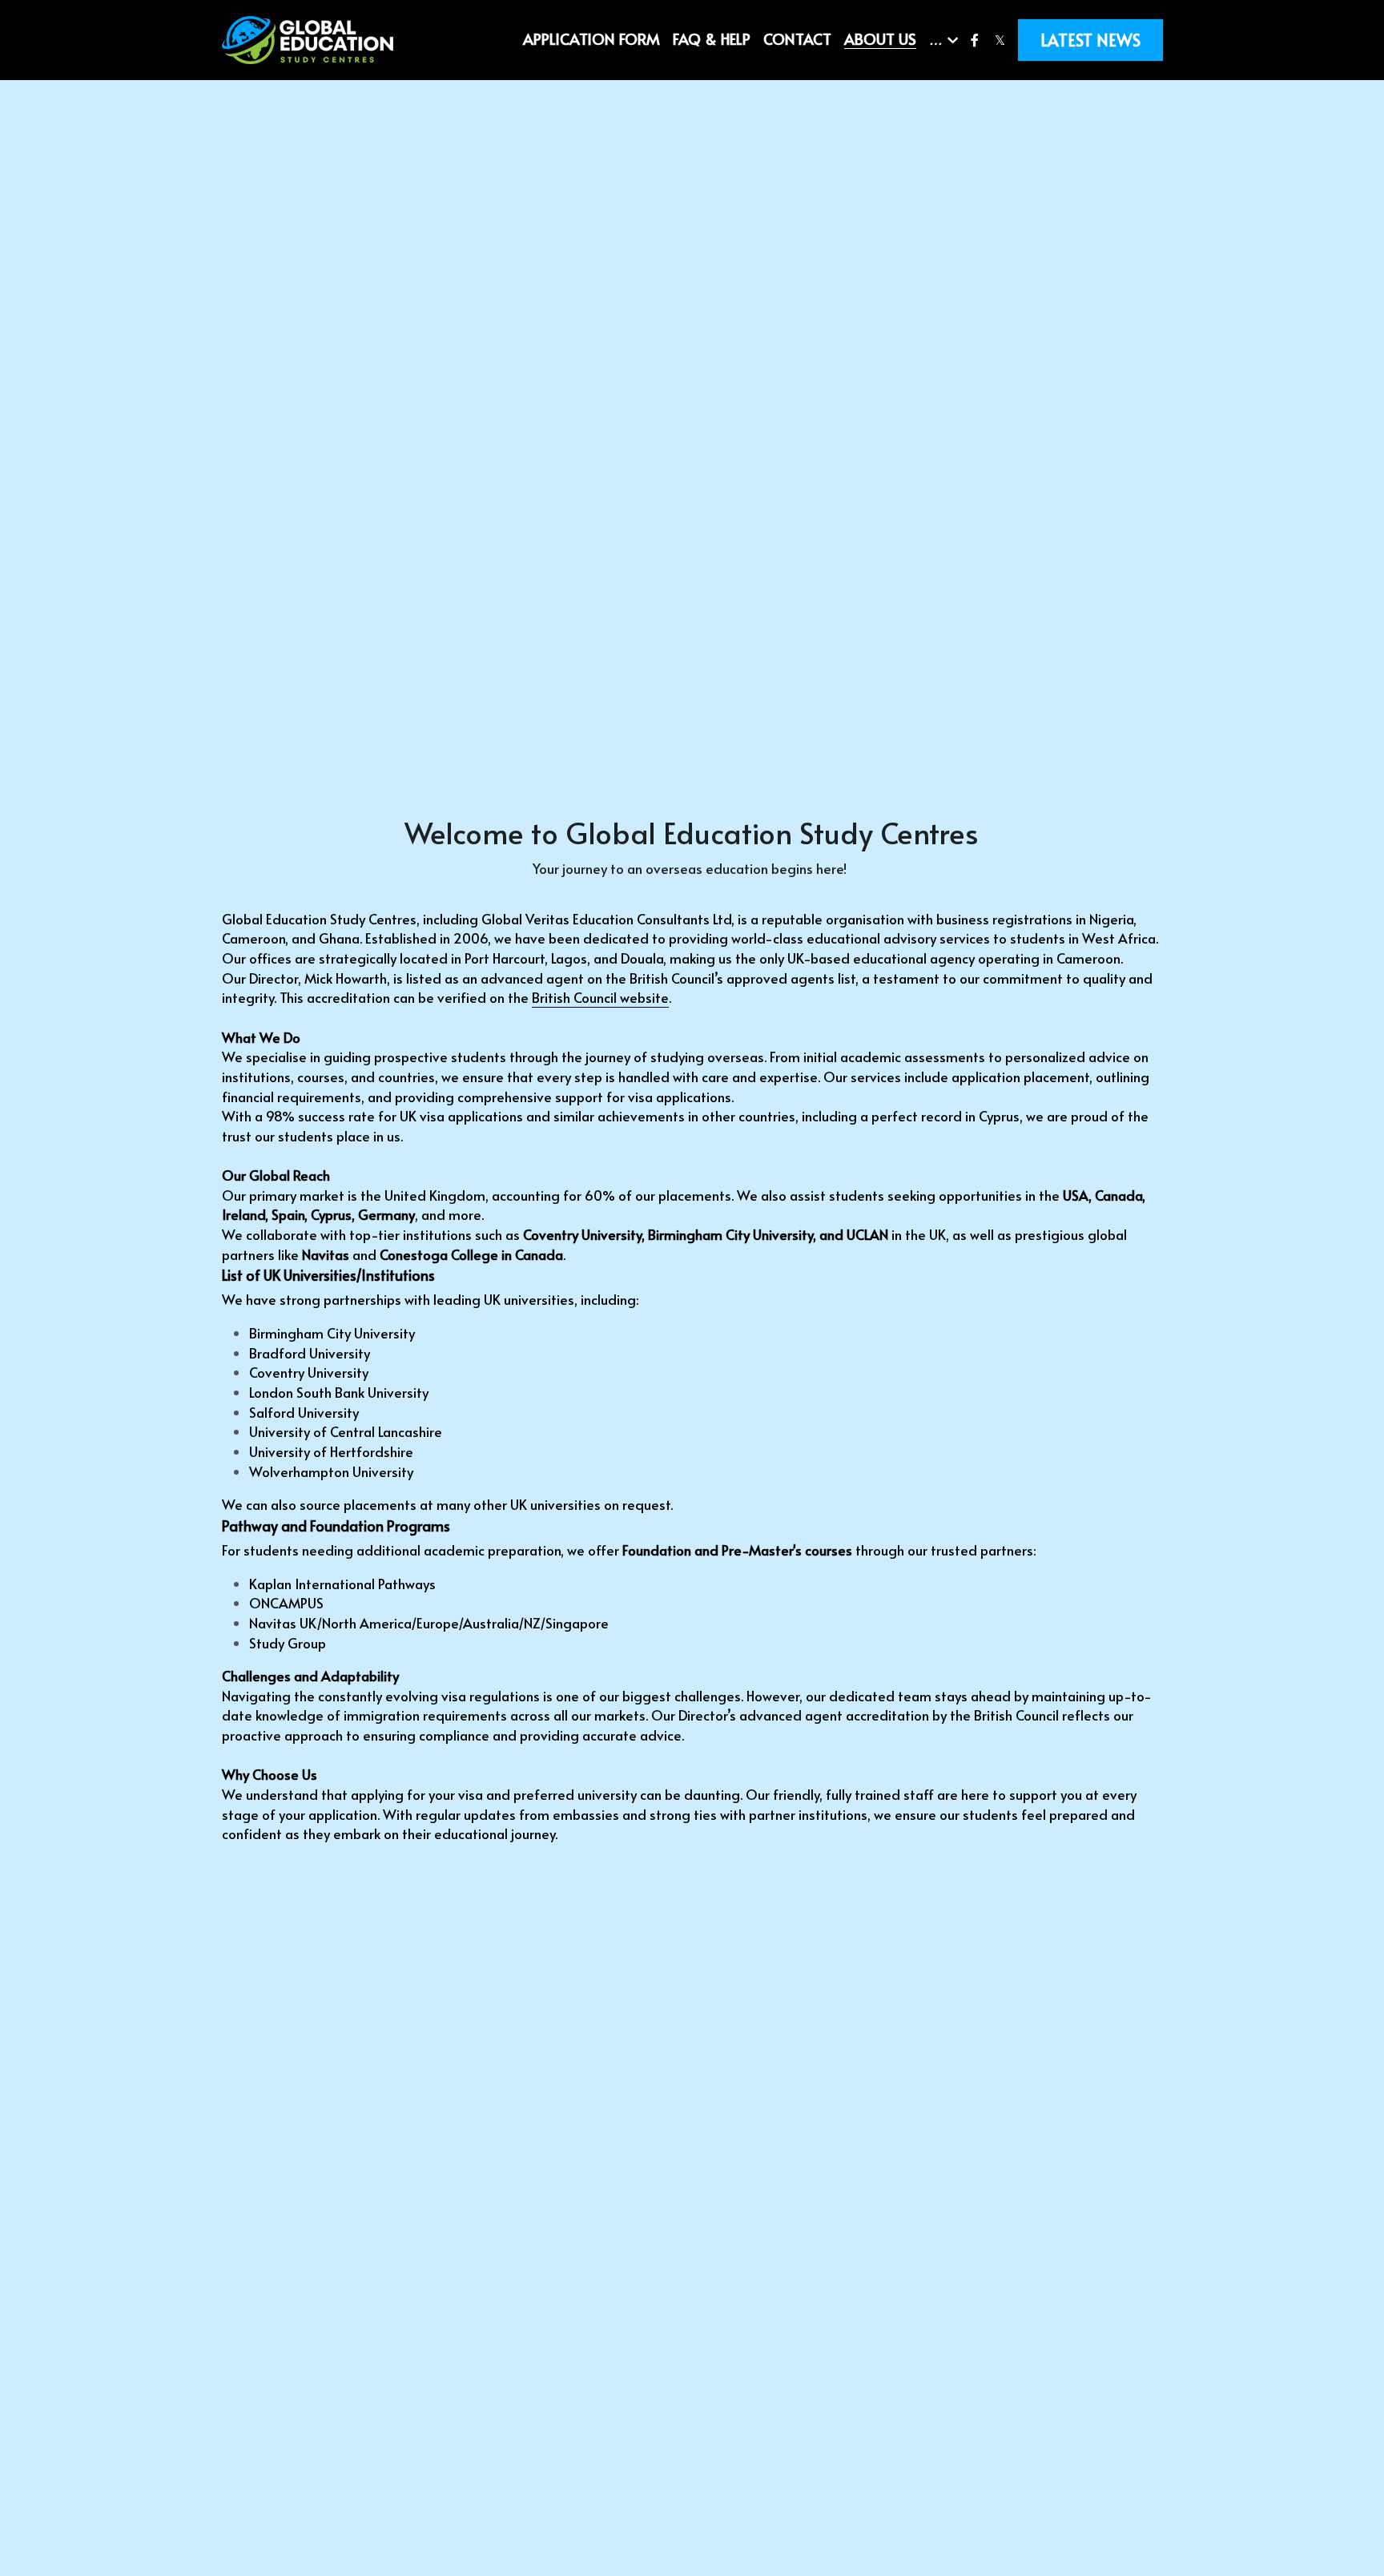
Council (595, 997)
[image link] (308, 39)
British (551, 997)
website (644, 997)
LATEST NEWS (1090, 40)
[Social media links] (975, 40)
